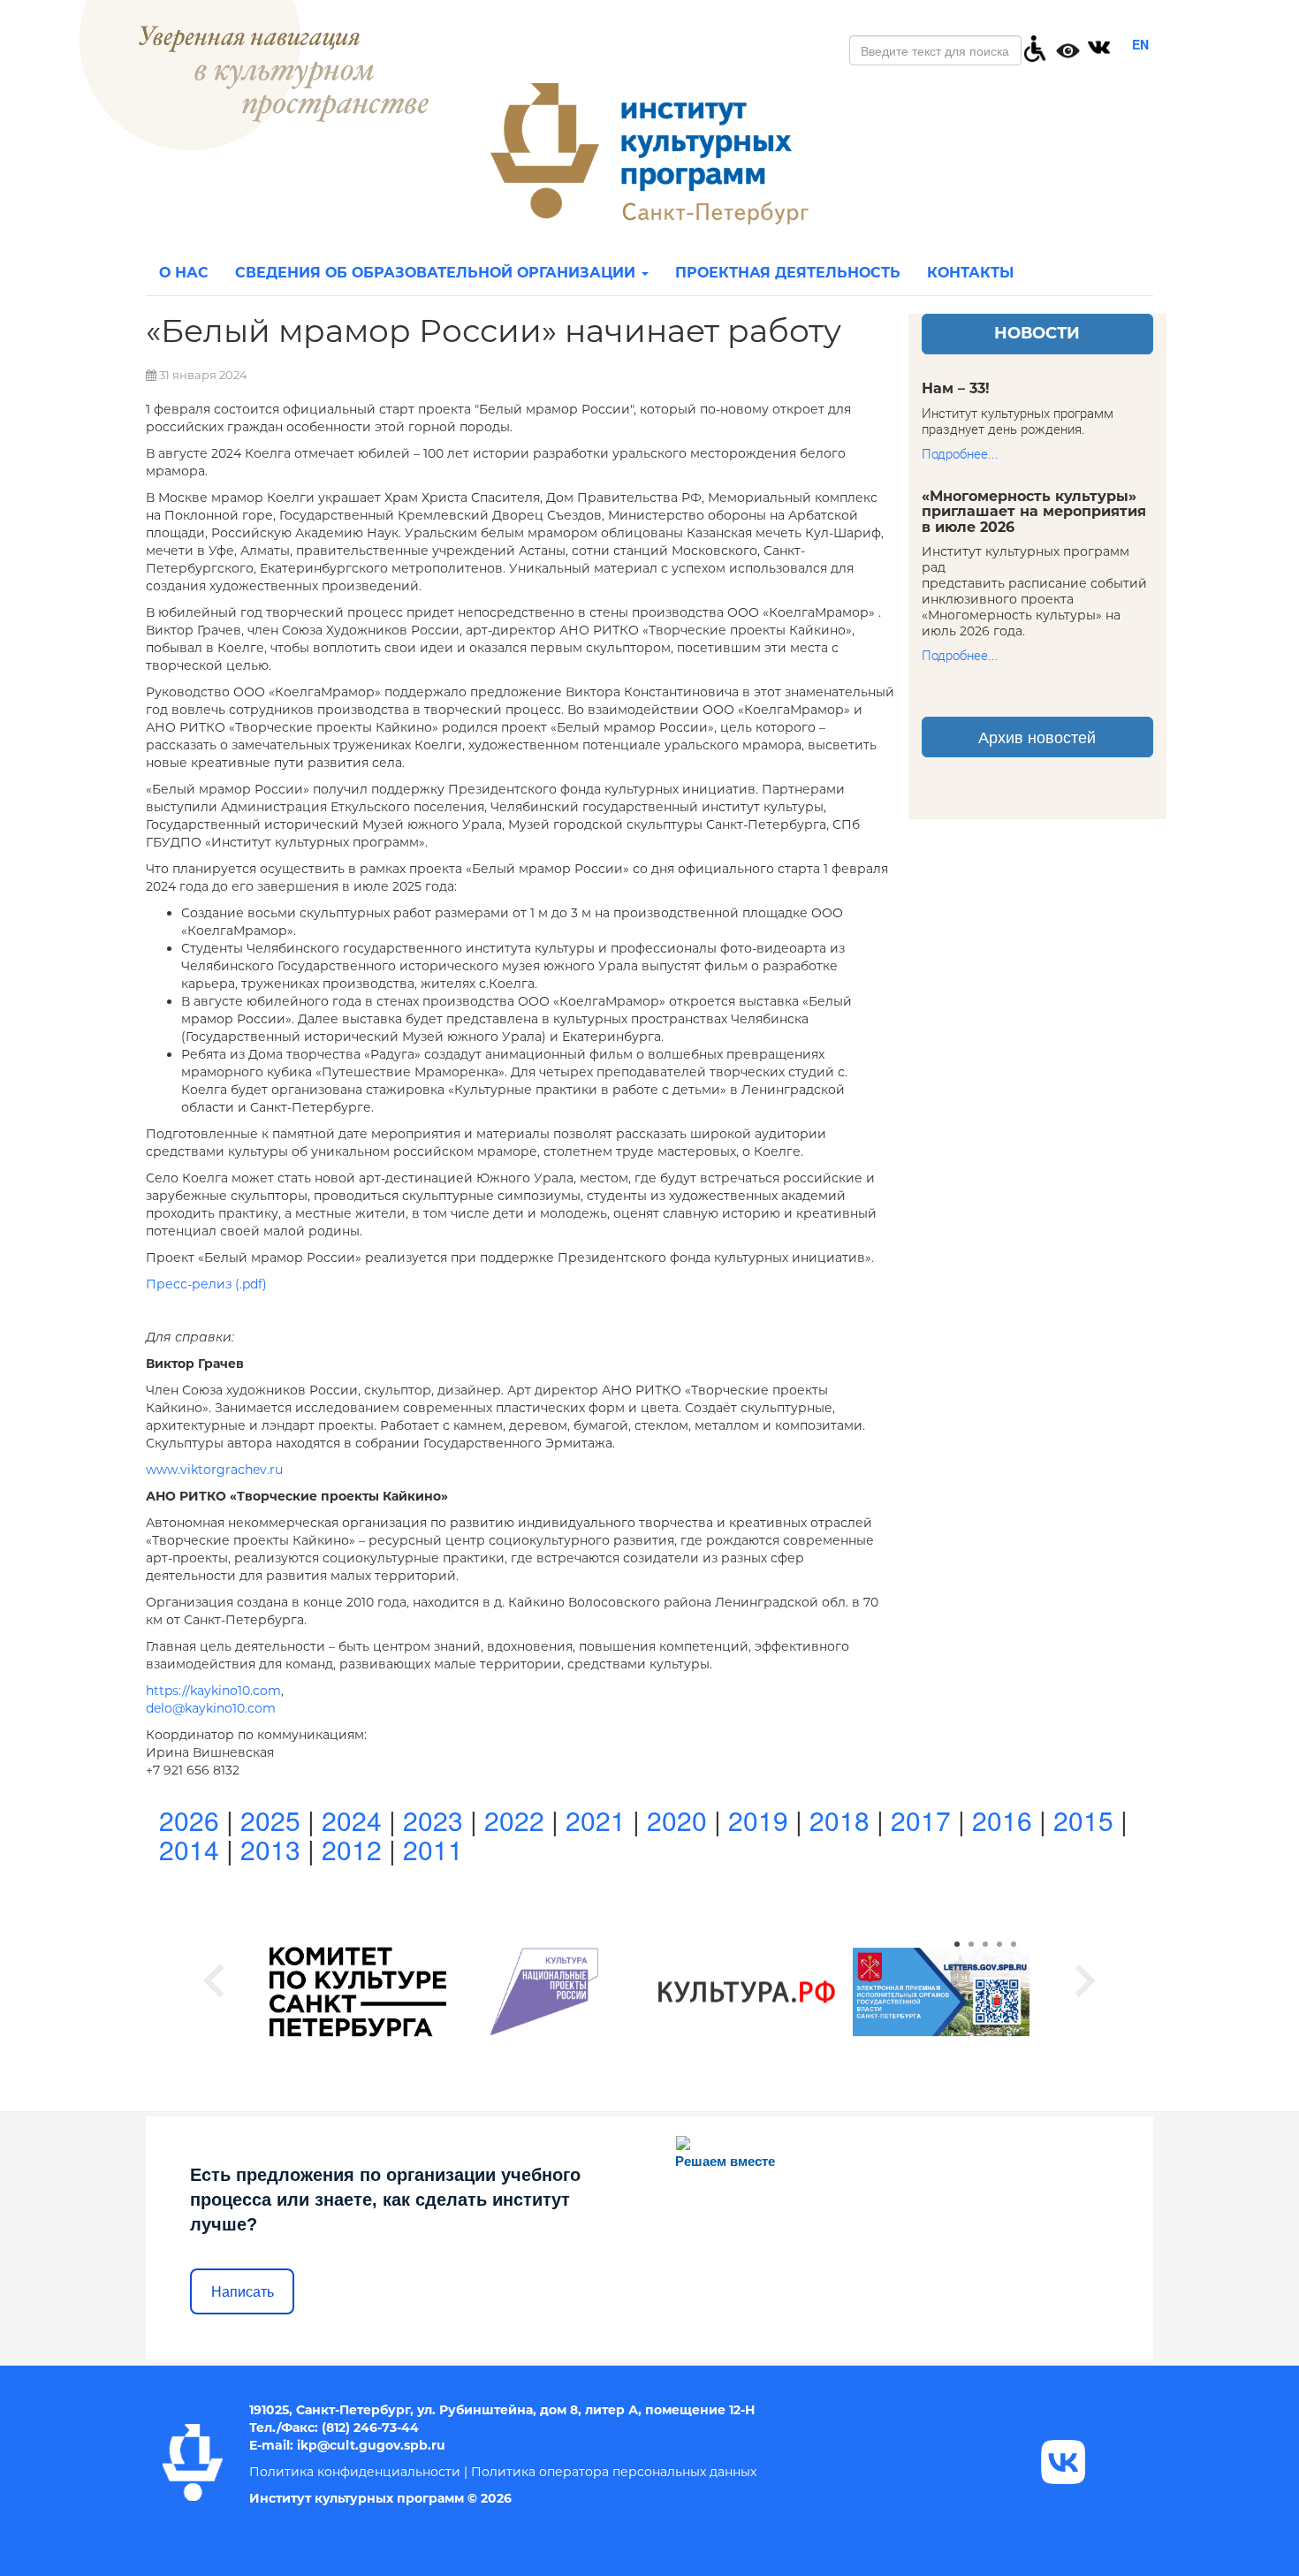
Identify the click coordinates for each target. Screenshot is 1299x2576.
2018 (839, 1820)
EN (1140, 44)
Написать (243, 2292)
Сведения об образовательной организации (437, 273)
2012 (352, 1849)
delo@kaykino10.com (211, 1708)
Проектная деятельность (788, 273)
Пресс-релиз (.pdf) (206, 1284)
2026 (189, 1820)
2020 (677, 1820)
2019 (758, 1820)
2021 (596, 1820)
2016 (1002, 1820)
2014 (189, 1849)
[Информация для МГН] (1035, 47)
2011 (433, 1849)
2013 (270, 1849)
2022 (514, 1820)
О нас (184, 273)
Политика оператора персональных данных (614, 2472)
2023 (433, 1820)
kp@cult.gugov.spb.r (368, 2445)
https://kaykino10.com (213, 1691)
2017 (921, 1820)
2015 (1083, 1820)
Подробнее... (960, 454)
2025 (270, 1820)
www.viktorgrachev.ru (214, 1470)
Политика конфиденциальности (355, 2472)
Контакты (970, 273)
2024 (352, 1820)
